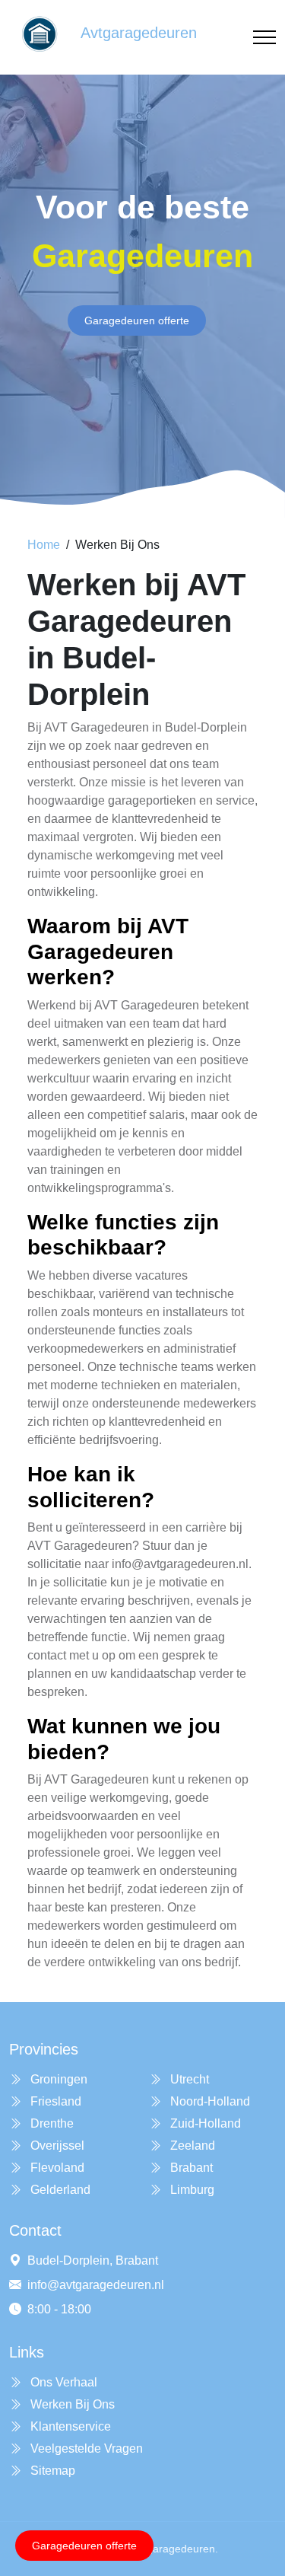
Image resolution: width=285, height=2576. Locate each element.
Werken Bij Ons (71, 2404)
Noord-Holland (209, 2101)
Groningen (57, 2079)
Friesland (54, 2101)
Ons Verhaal (62, 2382)
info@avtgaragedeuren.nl (96, 2285)
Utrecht (188, 2079)
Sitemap (51, 2471)
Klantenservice (69, 2426)
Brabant (190, 2168)
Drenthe (51, 2123)
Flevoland (56, 2168)
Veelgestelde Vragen (85, 2448)
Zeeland (191, 2146)
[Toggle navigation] (264, 38)
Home (44, 545)
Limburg (191, 2190)
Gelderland (59, 2190)
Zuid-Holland (204, 2123)
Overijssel (56, 2146)
